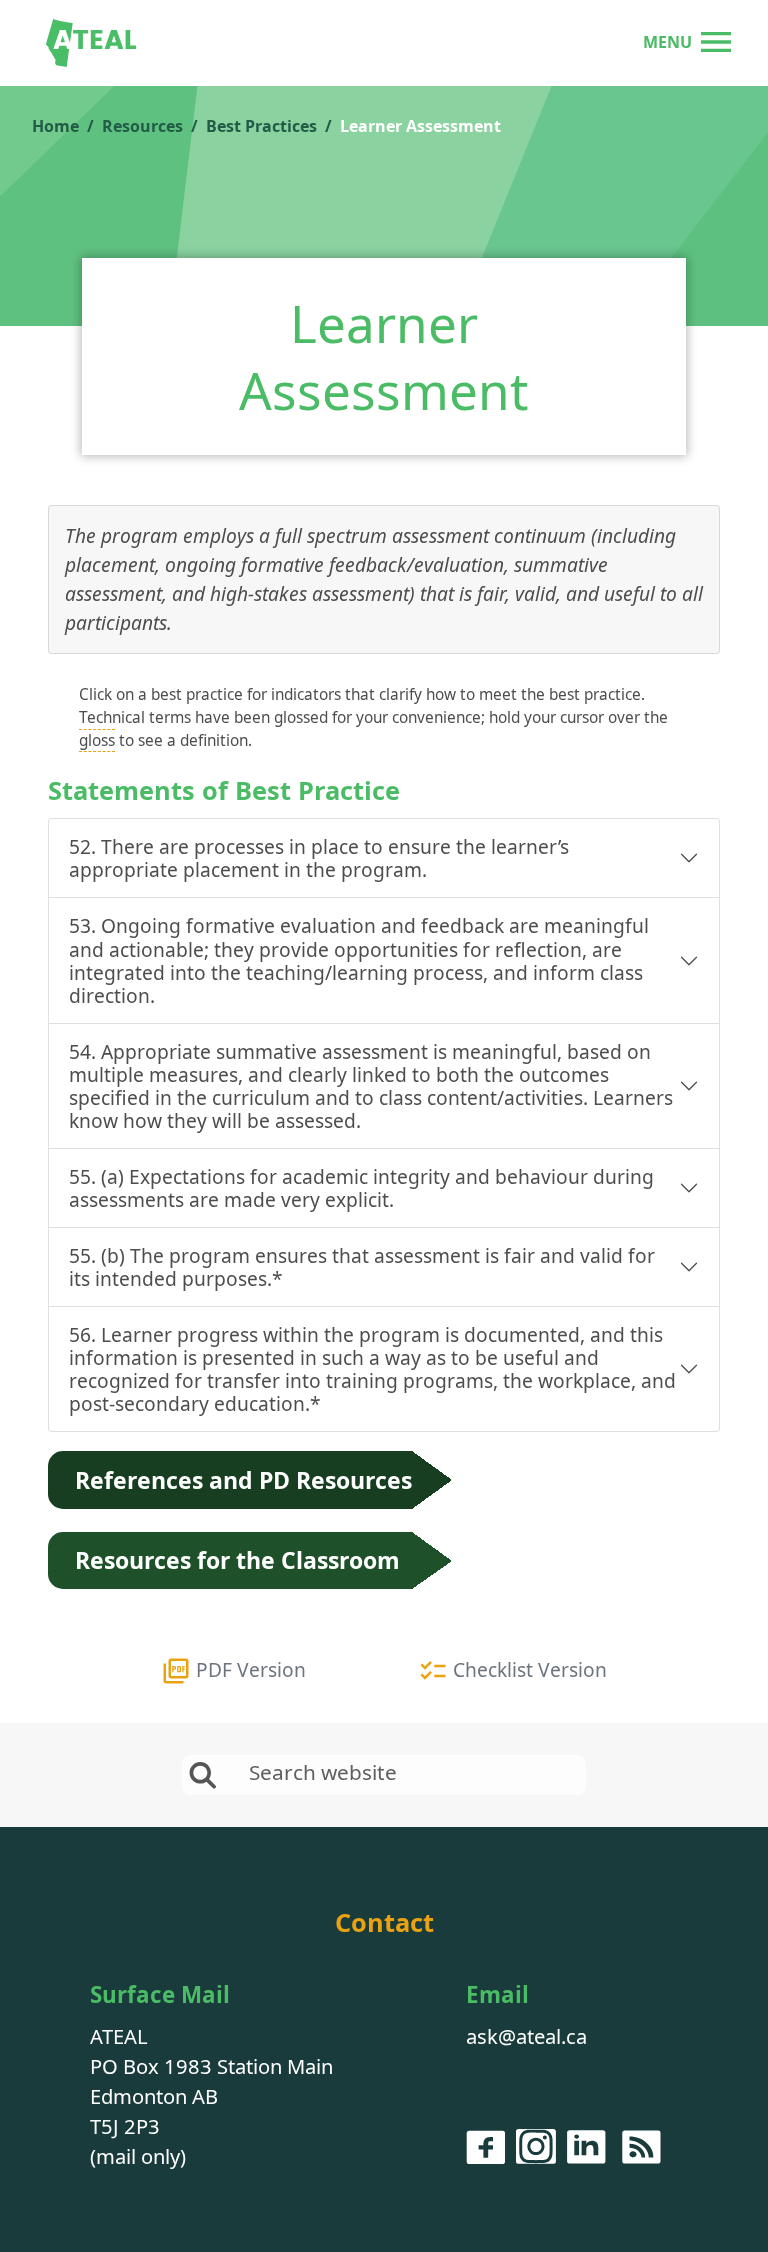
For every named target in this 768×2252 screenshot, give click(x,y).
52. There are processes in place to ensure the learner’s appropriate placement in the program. (319, 858)
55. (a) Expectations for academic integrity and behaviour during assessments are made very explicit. (361, 1188)
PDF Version (248, 1669)
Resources (142, 126)
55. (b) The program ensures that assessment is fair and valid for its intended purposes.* (362, 1267)
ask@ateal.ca (526, 2036)
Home (55, 126)
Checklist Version (527, 1669)
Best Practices (261, 126)
